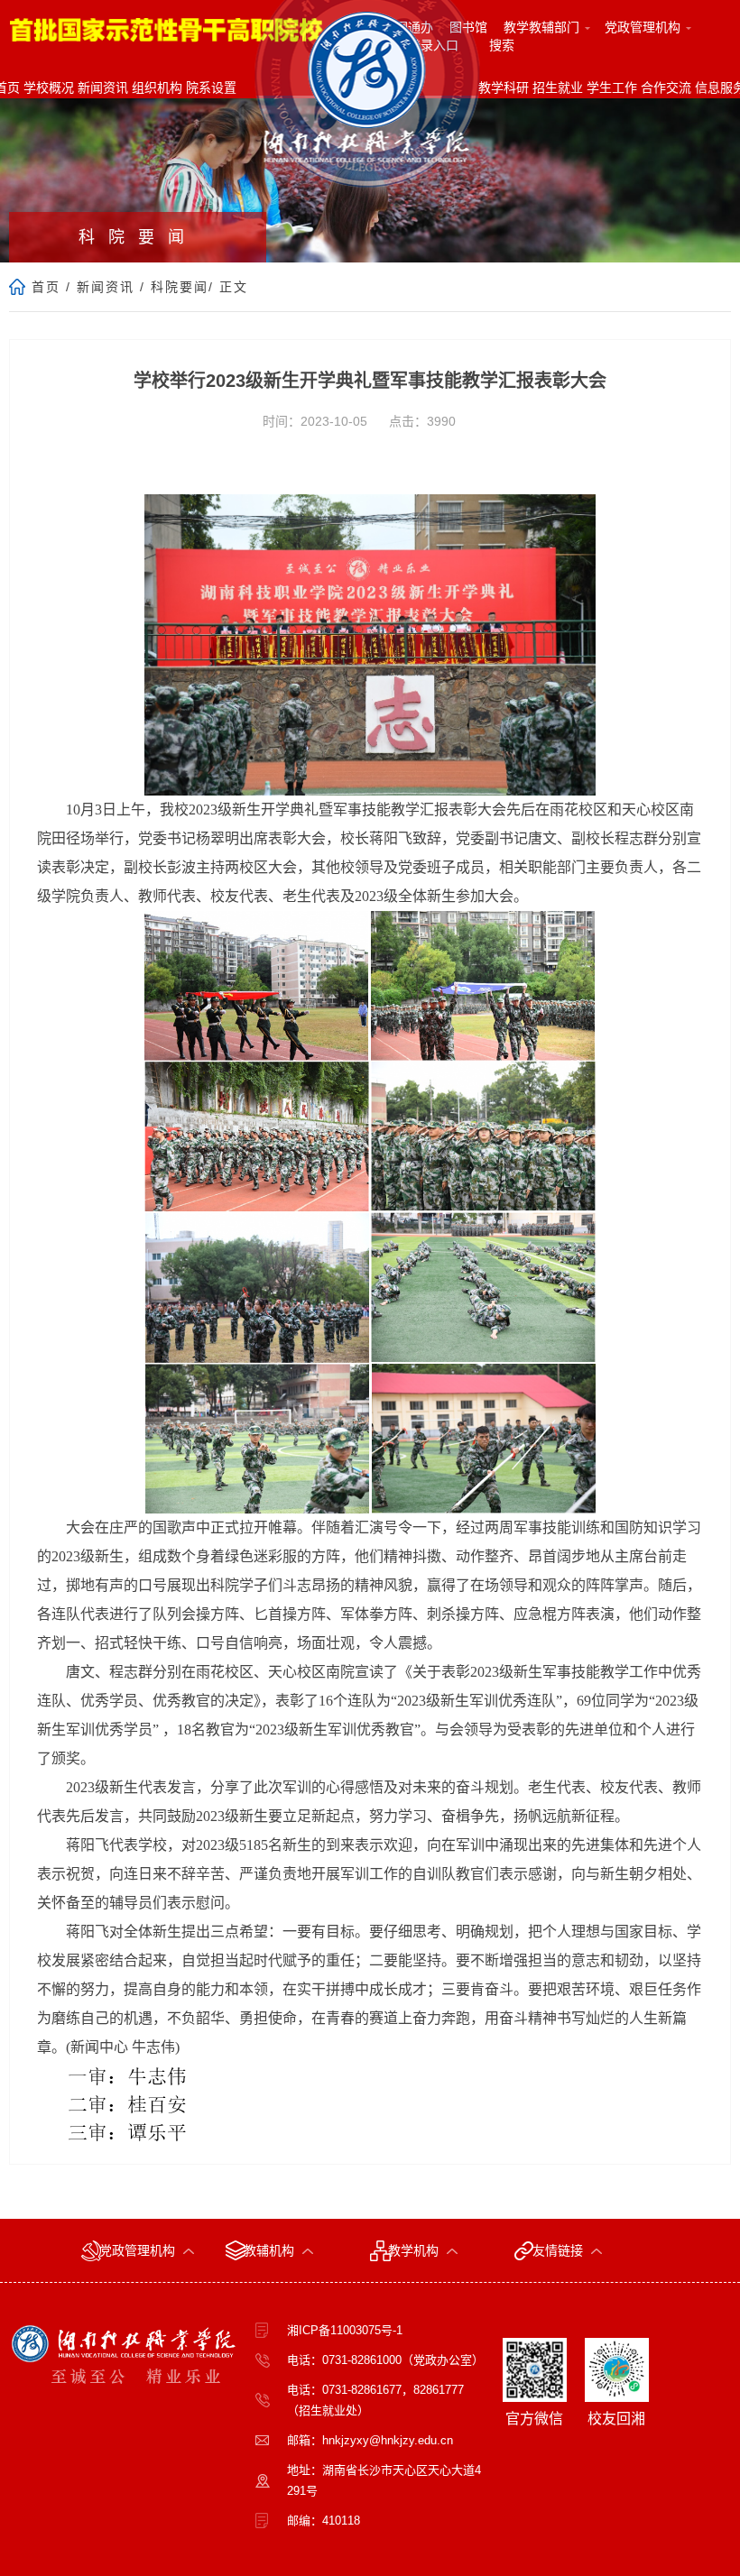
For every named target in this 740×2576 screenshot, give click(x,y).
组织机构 (157, 87)
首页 (46, 287)
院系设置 (211, 87)
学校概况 (49, 87)
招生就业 (558, 87)
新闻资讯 (103, 87)
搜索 (502, 45)
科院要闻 (180, 287)
